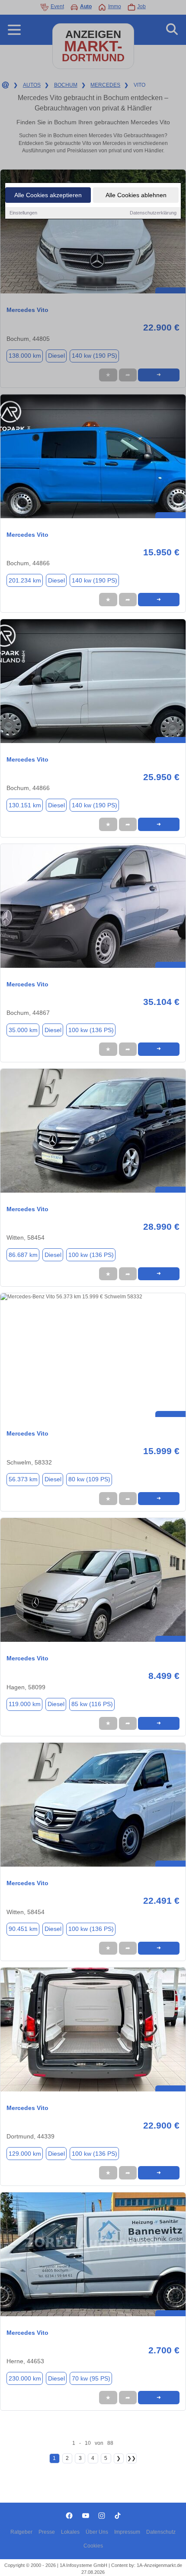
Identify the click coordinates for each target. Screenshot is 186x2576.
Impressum (127, 2532)
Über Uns (97, 2532)
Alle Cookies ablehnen (136, 195)
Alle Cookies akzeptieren (48, 195)
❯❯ (131, 2458)
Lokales (70, 2532)
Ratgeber (21, 2532)
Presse (47, 2532)
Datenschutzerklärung (153, 213)
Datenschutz (161, 2532)
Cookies (93, 2546)
